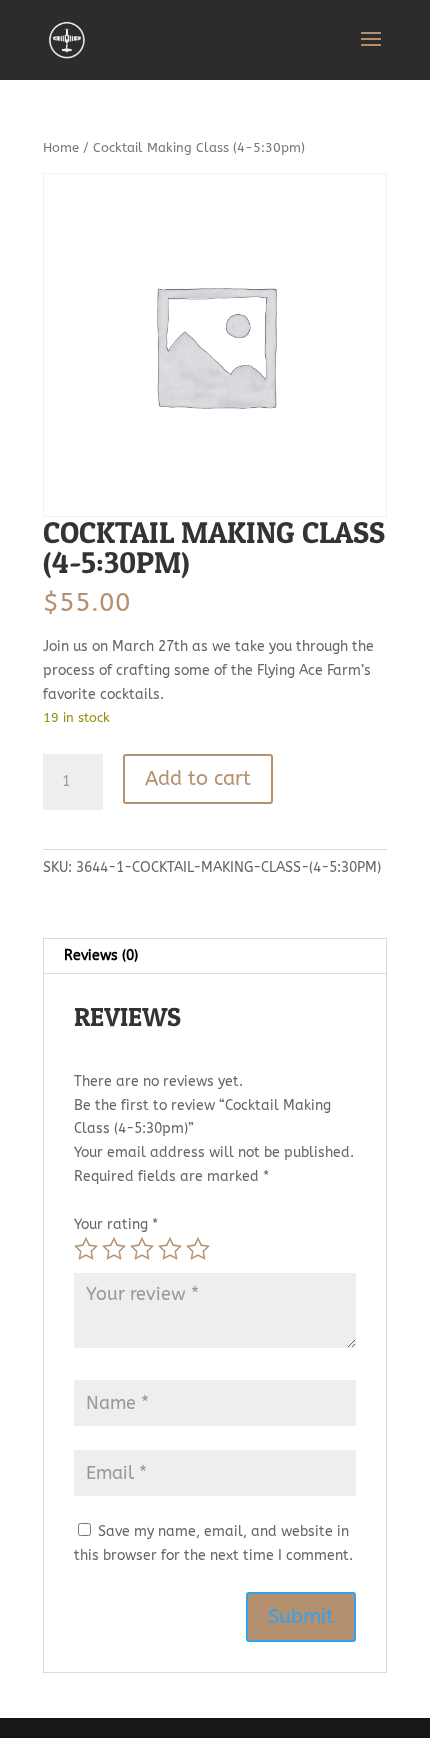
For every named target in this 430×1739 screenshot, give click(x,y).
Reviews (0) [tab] (101, 955)
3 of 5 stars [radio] (142, 1249)
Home (61, 147)
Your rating (116, 1224)
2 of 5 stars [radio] (114, 1249)
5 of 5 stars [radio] (198, 1249)
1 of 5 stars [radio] (86, 1249)
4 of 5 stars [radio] (170, 1249)
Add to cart (198, 778)
